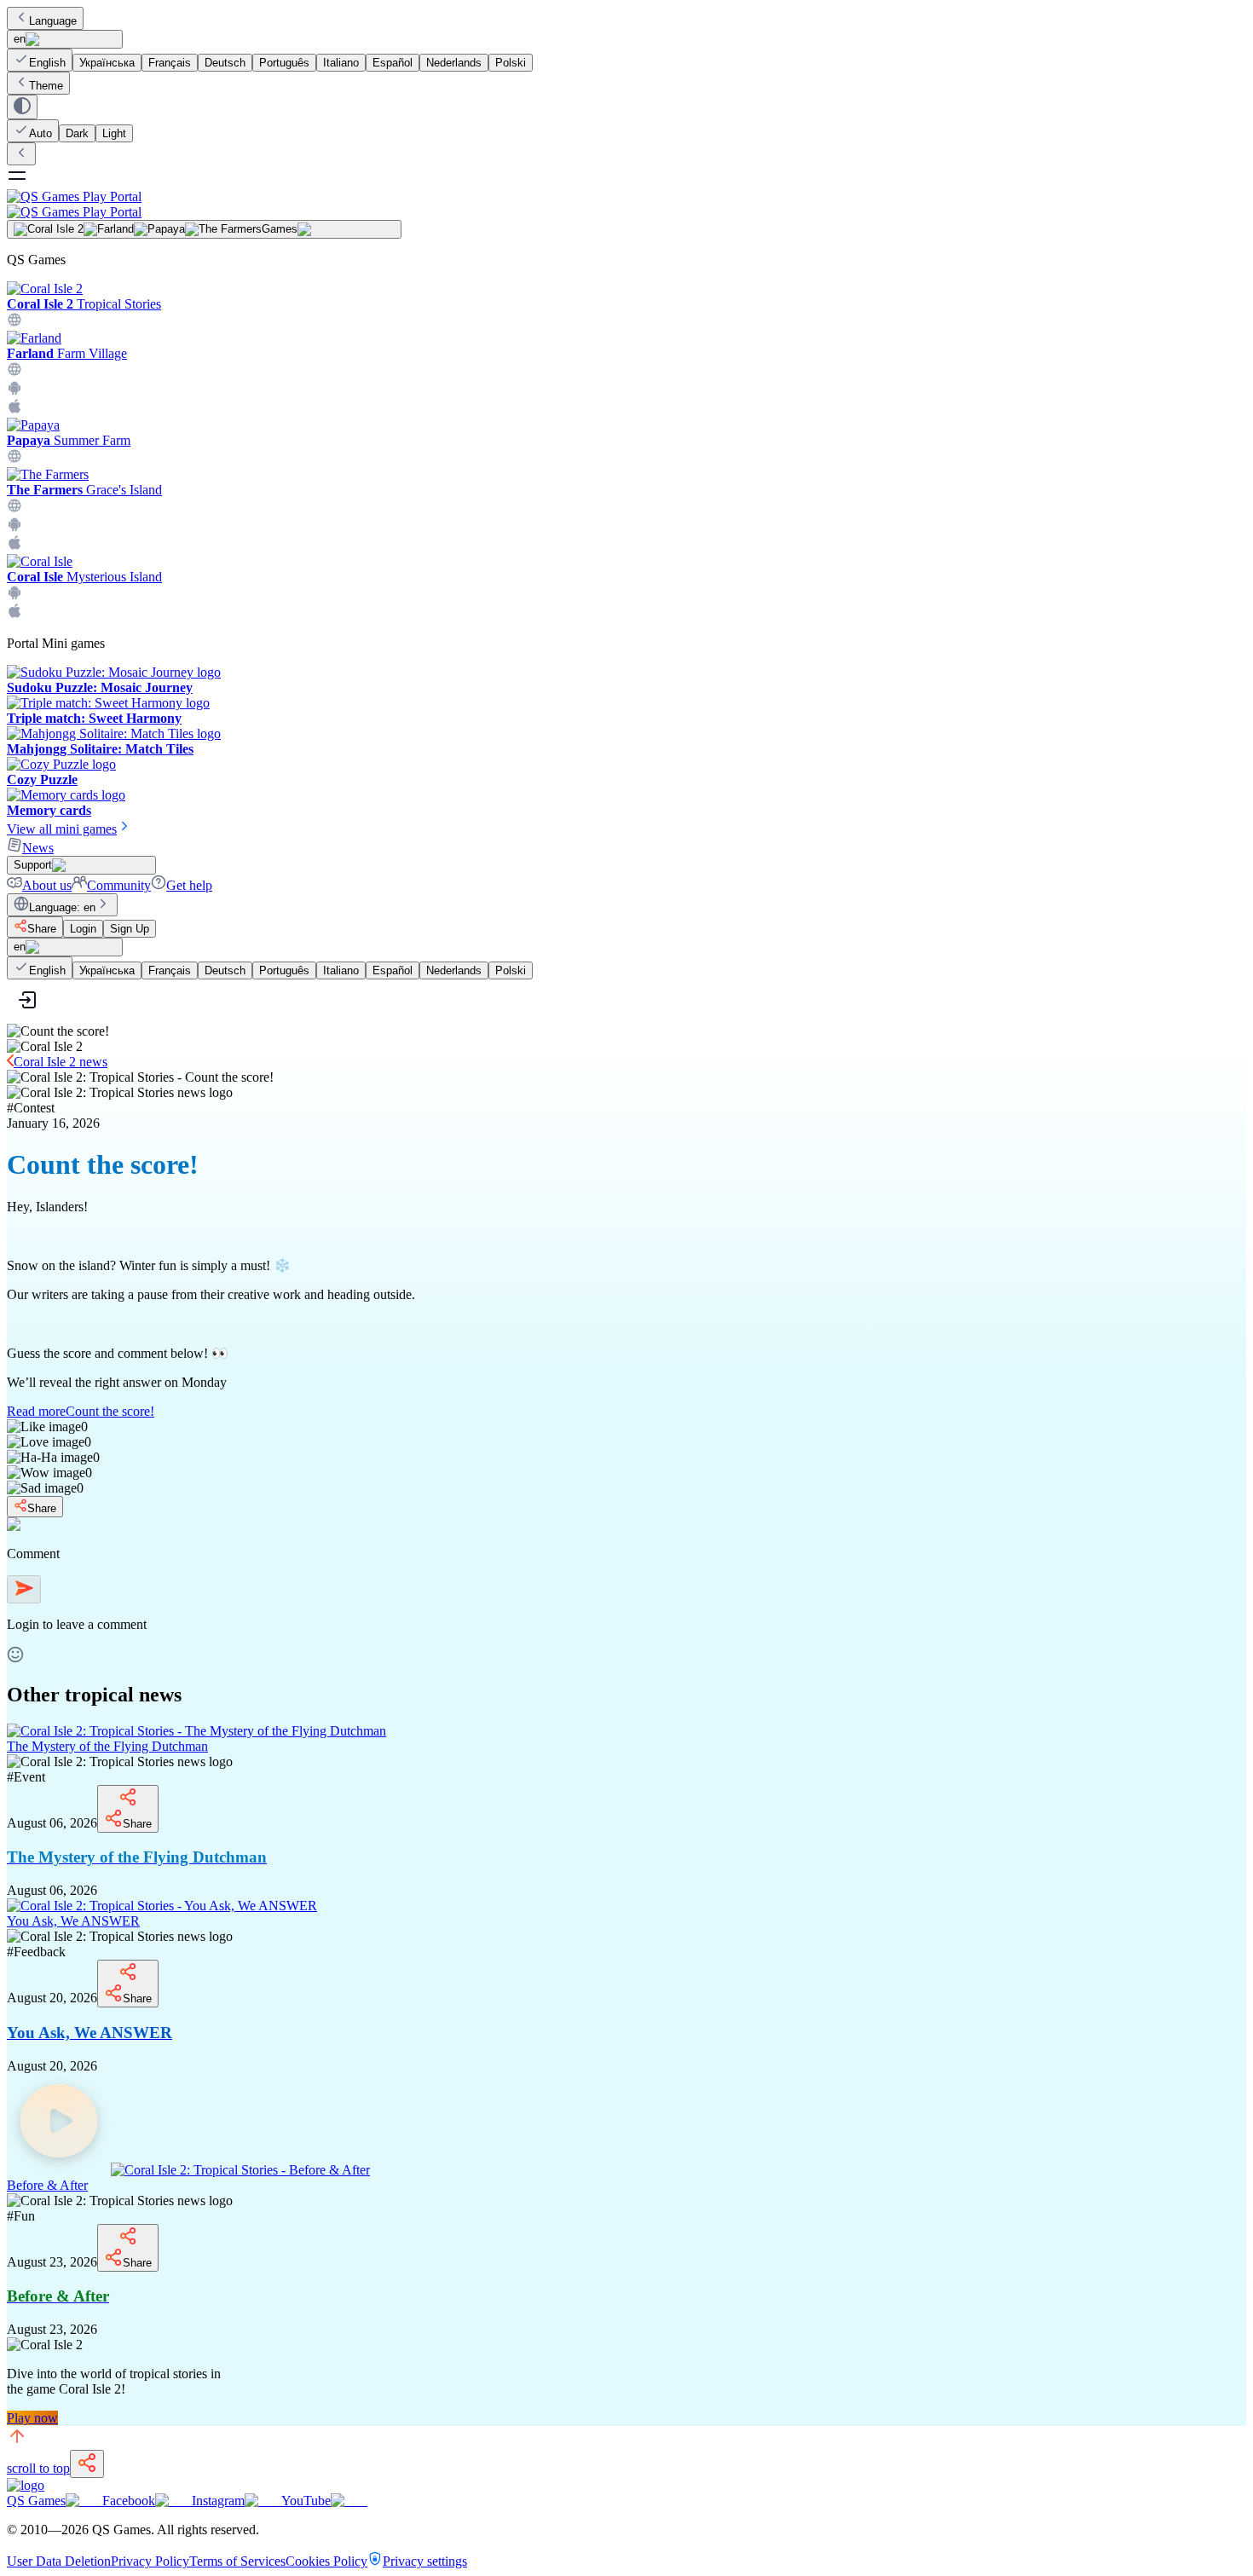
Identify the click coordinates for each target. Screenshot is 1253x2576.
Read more (81, 1411)
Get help (189, 885)
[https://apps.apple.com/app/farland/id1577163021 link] (14, 410)
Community (119, 885)
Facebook (129, 2501)
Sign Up (130, 929)
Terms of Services (237, 2561)
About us (47, 885)
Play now (32, 2418)
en (20, 39)
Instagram (218, 2501)
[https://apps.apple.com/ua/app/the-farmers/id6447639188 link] (14, 546)
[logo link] (26, 2485)
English (47, 63)
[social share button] (87, 2464)
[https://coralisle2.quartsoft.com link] (14, 323)
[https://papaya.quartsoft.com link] (14, 459)
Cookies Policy (326, 2561)
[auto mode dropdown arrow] (22, 107)
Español (393, 63)
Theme (46, 86)
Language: (62, 907)
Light (114, 133)
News (38, 848)
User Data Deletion (59, 2561)
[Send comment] (24, 1589)
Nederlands (454, 63)
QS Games (36, 2501)
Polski (511, 63)
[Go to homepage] (626, 204)
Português (284, 63)
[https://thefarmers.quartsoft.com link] (14, 508)
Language (53, 21)
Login (83, 929)
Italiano (341, 63)
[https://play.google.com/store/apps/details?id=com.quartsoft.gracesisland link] (14, 527)
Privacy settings (425, 2561)
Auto (40, 133)
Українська (107, 63)
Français (170, 63)
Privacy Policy (150, 2561)
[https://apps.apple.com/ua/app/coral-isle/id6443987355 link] (14, 614)
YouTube (306, 2501)
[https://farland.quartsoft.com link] (14, 372)
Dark (77, 133)
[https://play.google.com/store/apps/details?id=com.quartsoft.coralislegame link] (14, 595)
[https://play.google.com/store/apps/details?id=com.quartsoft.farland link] (14, 391)
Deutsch (225, 63)
